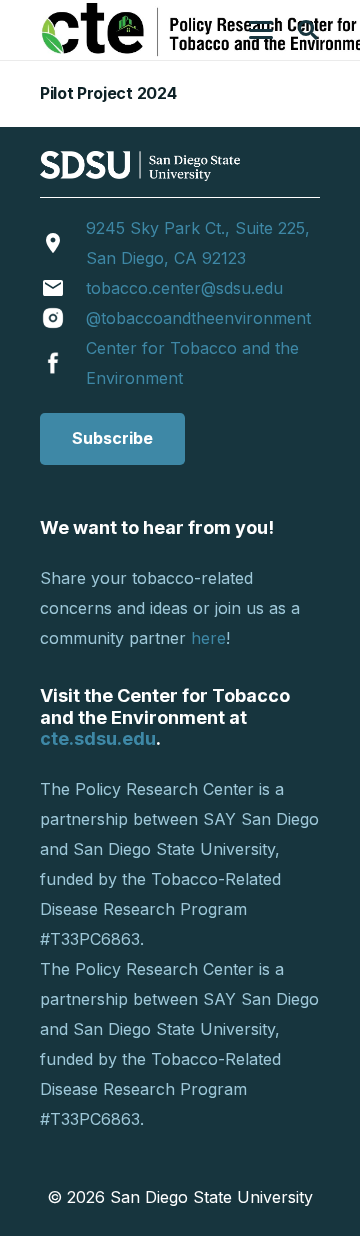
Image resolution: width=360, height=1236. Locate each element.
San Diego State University (211, 1197)
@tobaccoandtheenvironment (198, 318)
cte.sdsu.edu (98, 738)
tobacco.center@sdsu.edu (184, 288)
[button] (261, 30)
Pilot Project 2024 (108, 93)
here (208, 638)
